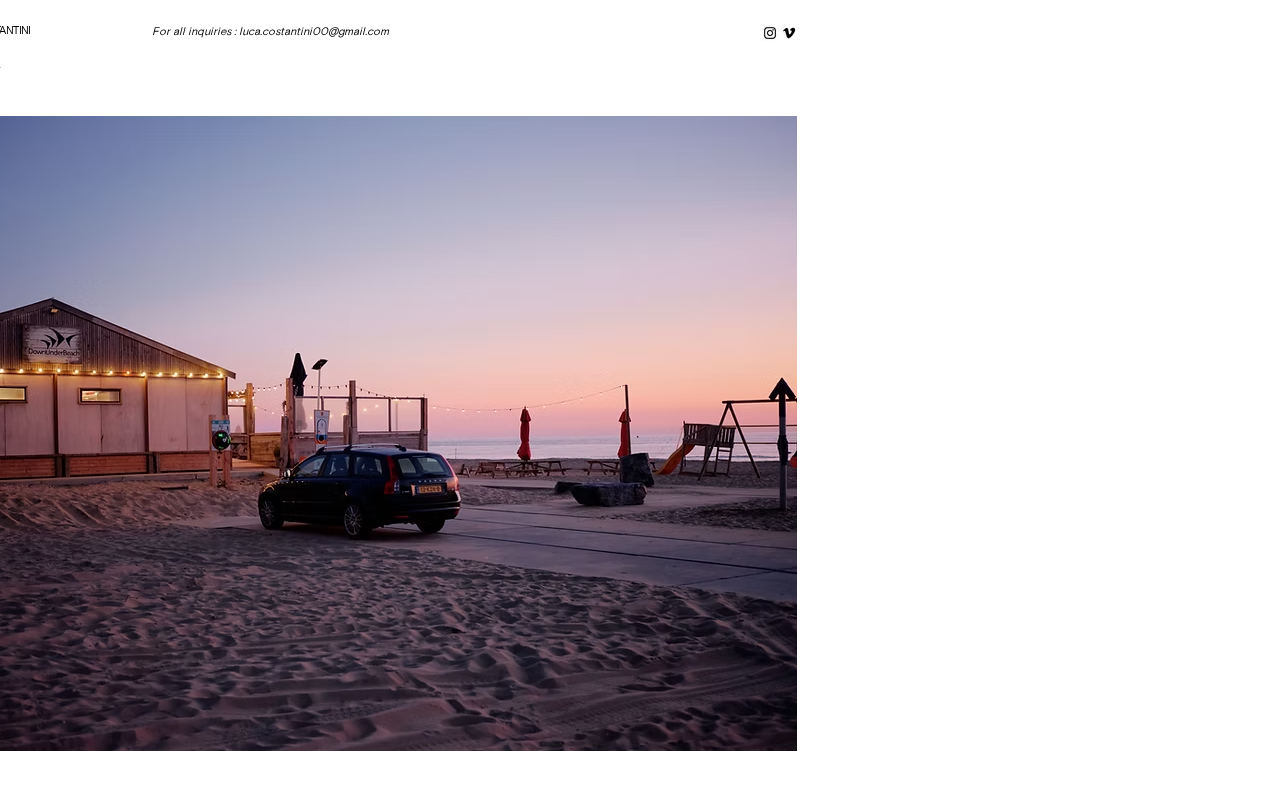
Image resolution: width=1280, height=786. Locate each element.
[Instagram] (770, 33)
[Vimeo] (789, 33)
